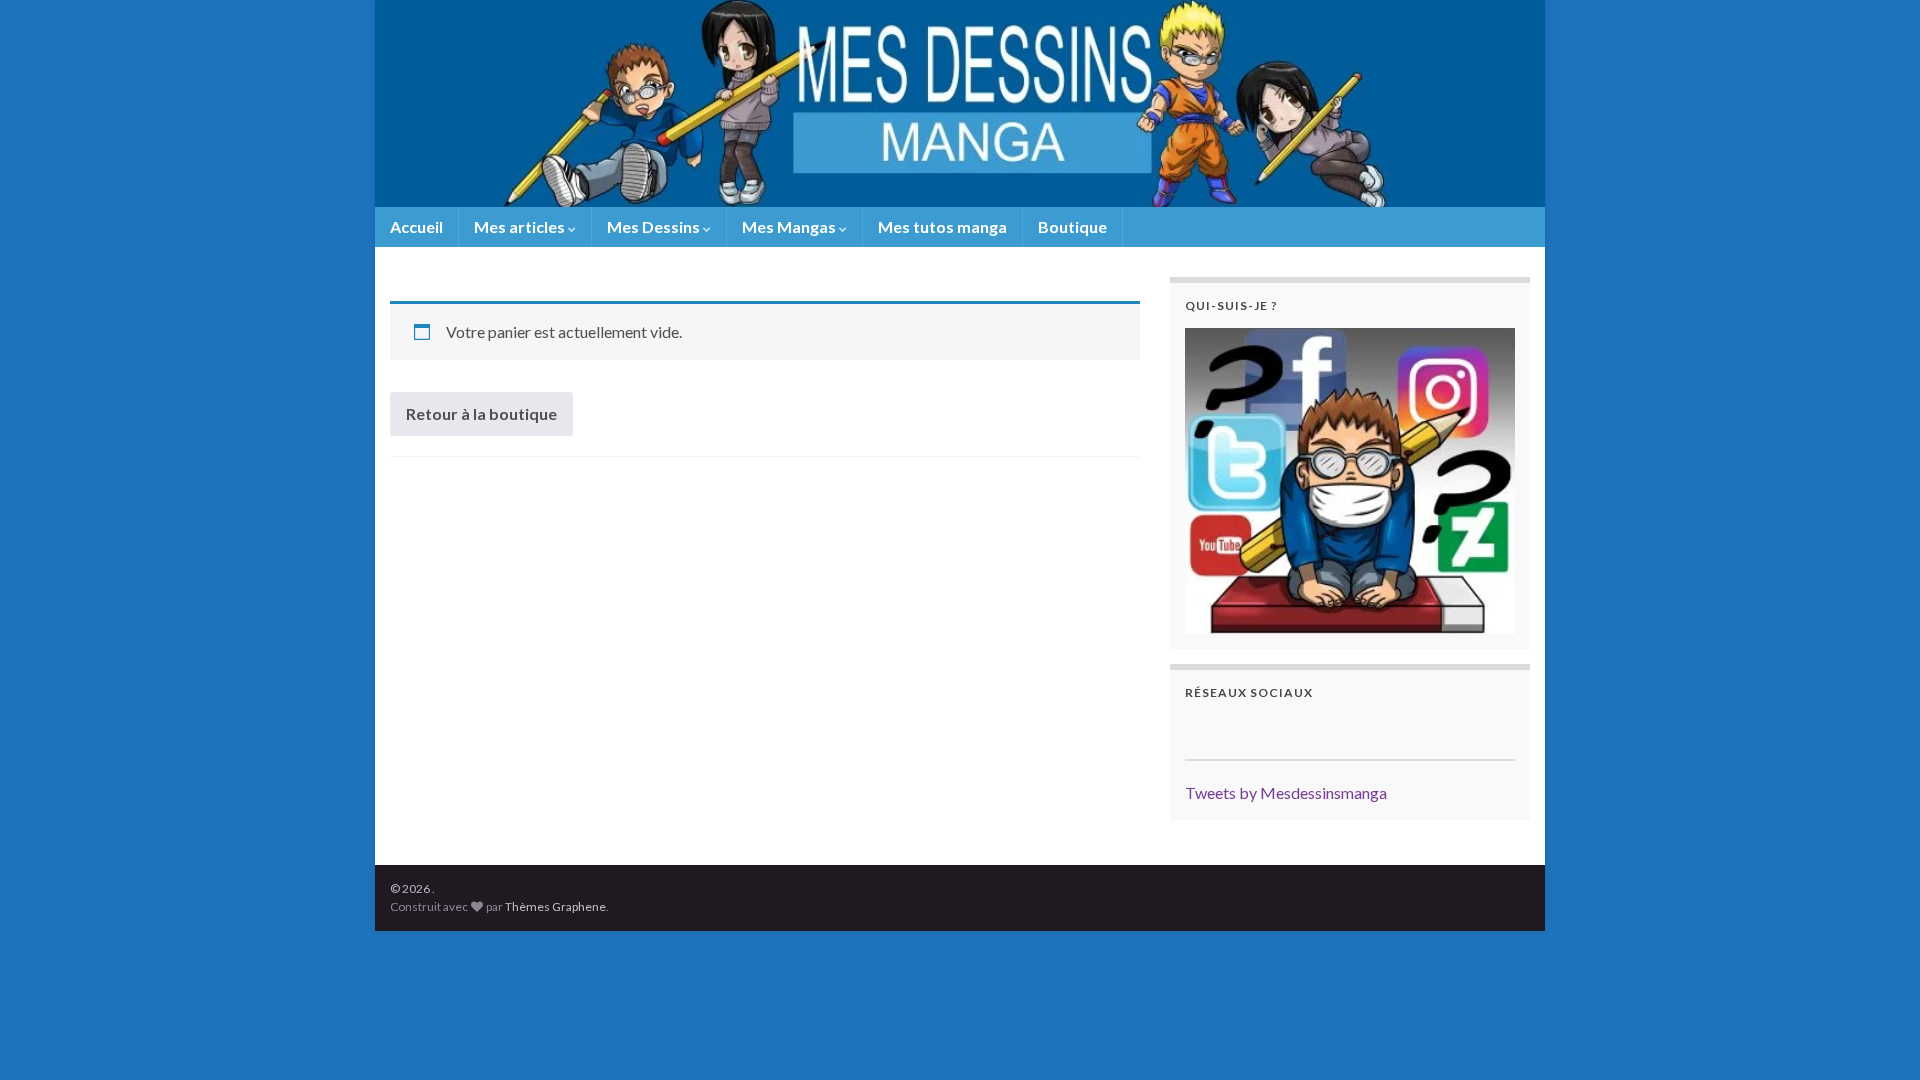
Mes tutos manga (942, 226)
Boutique (1072, 226)
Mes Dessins (655, 226)
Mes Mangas (790, 226)
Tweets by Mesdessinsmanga (1286, 792)
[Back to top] (1875, 1035)
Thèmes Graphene (555, 906)
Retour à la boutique (481, 413)
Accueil (416, 226)
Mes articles (521, 226)
